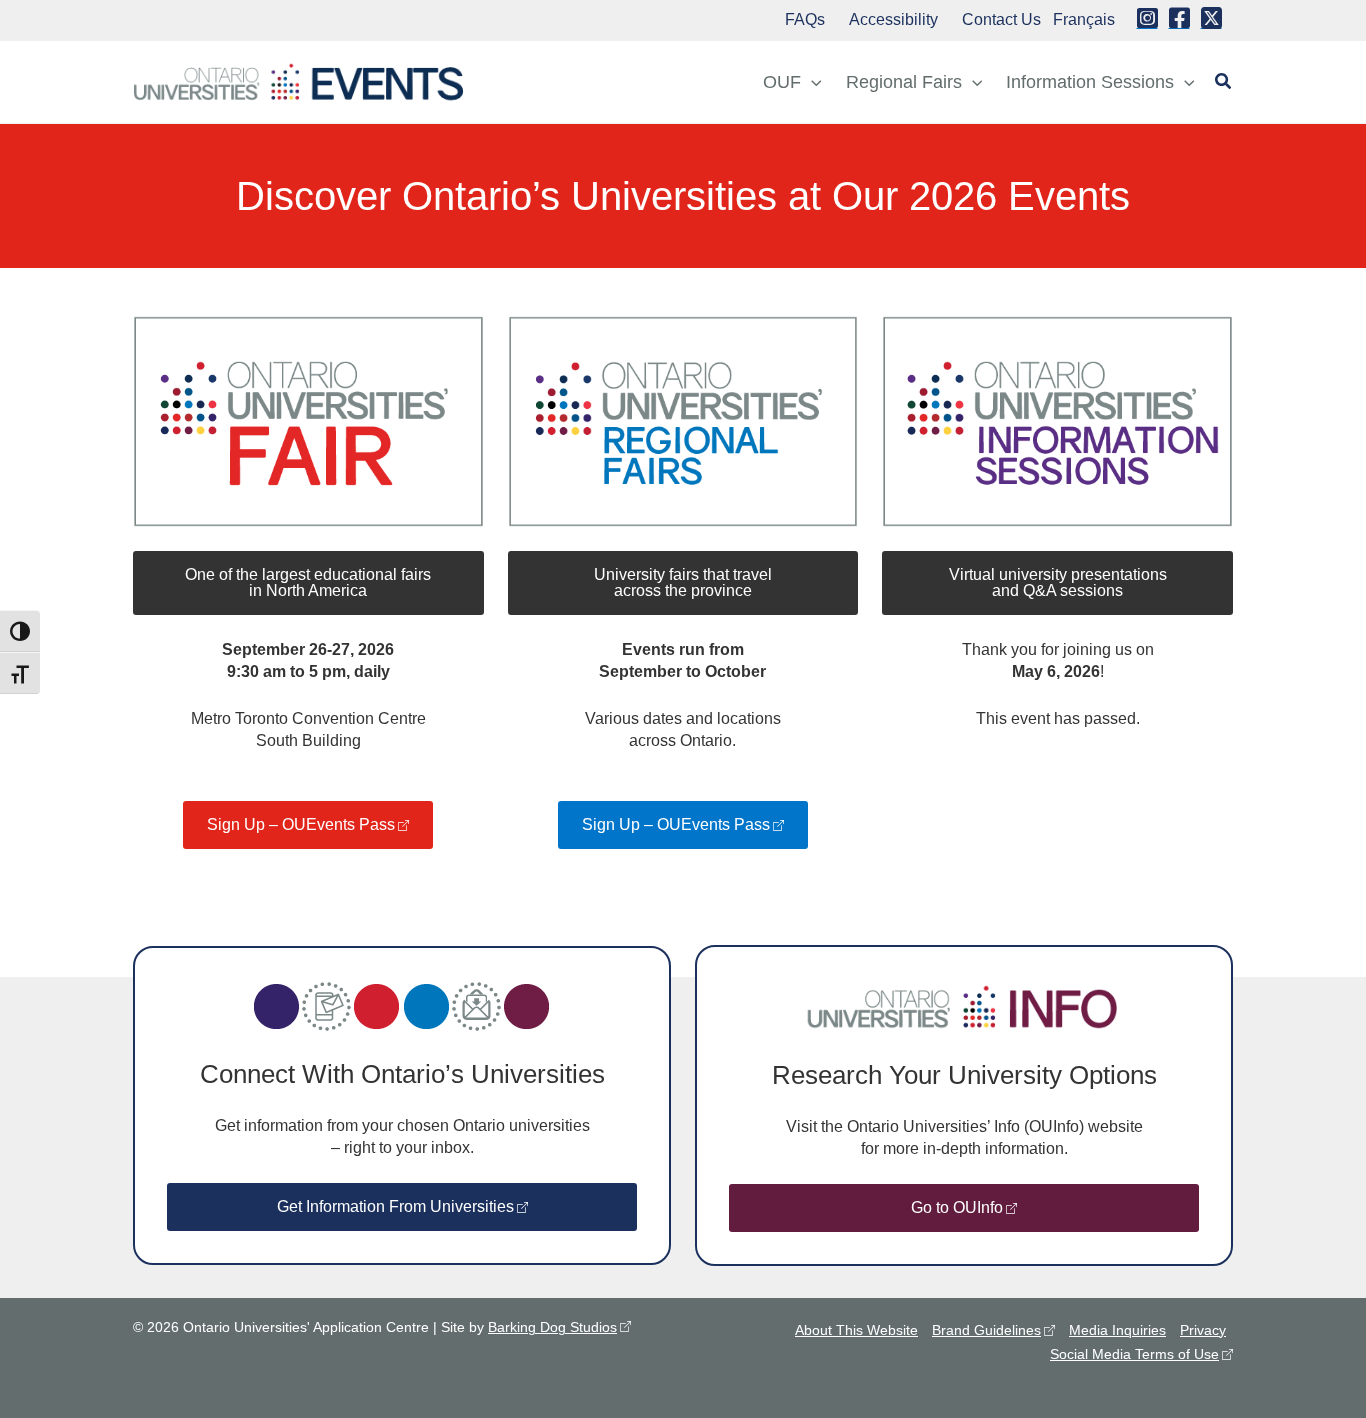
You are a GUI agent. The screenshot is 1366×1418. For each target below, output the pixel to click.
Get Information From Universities (395, 1206)
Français (1084, 19)
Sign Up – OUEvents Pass (301, 824)
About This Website (856, 1330)
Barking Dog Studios (552, 1327)
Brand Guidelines (986, 1330)
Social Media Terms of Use (1134, 1354)
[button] (811, 82)
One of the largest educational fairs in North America (308, 582)
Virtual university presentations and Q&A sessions (1058, 582)
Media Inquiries (1117, 1330)
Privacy (1203, 1330)
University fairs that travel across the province (683, 582)
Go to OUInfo (957, 1207)
